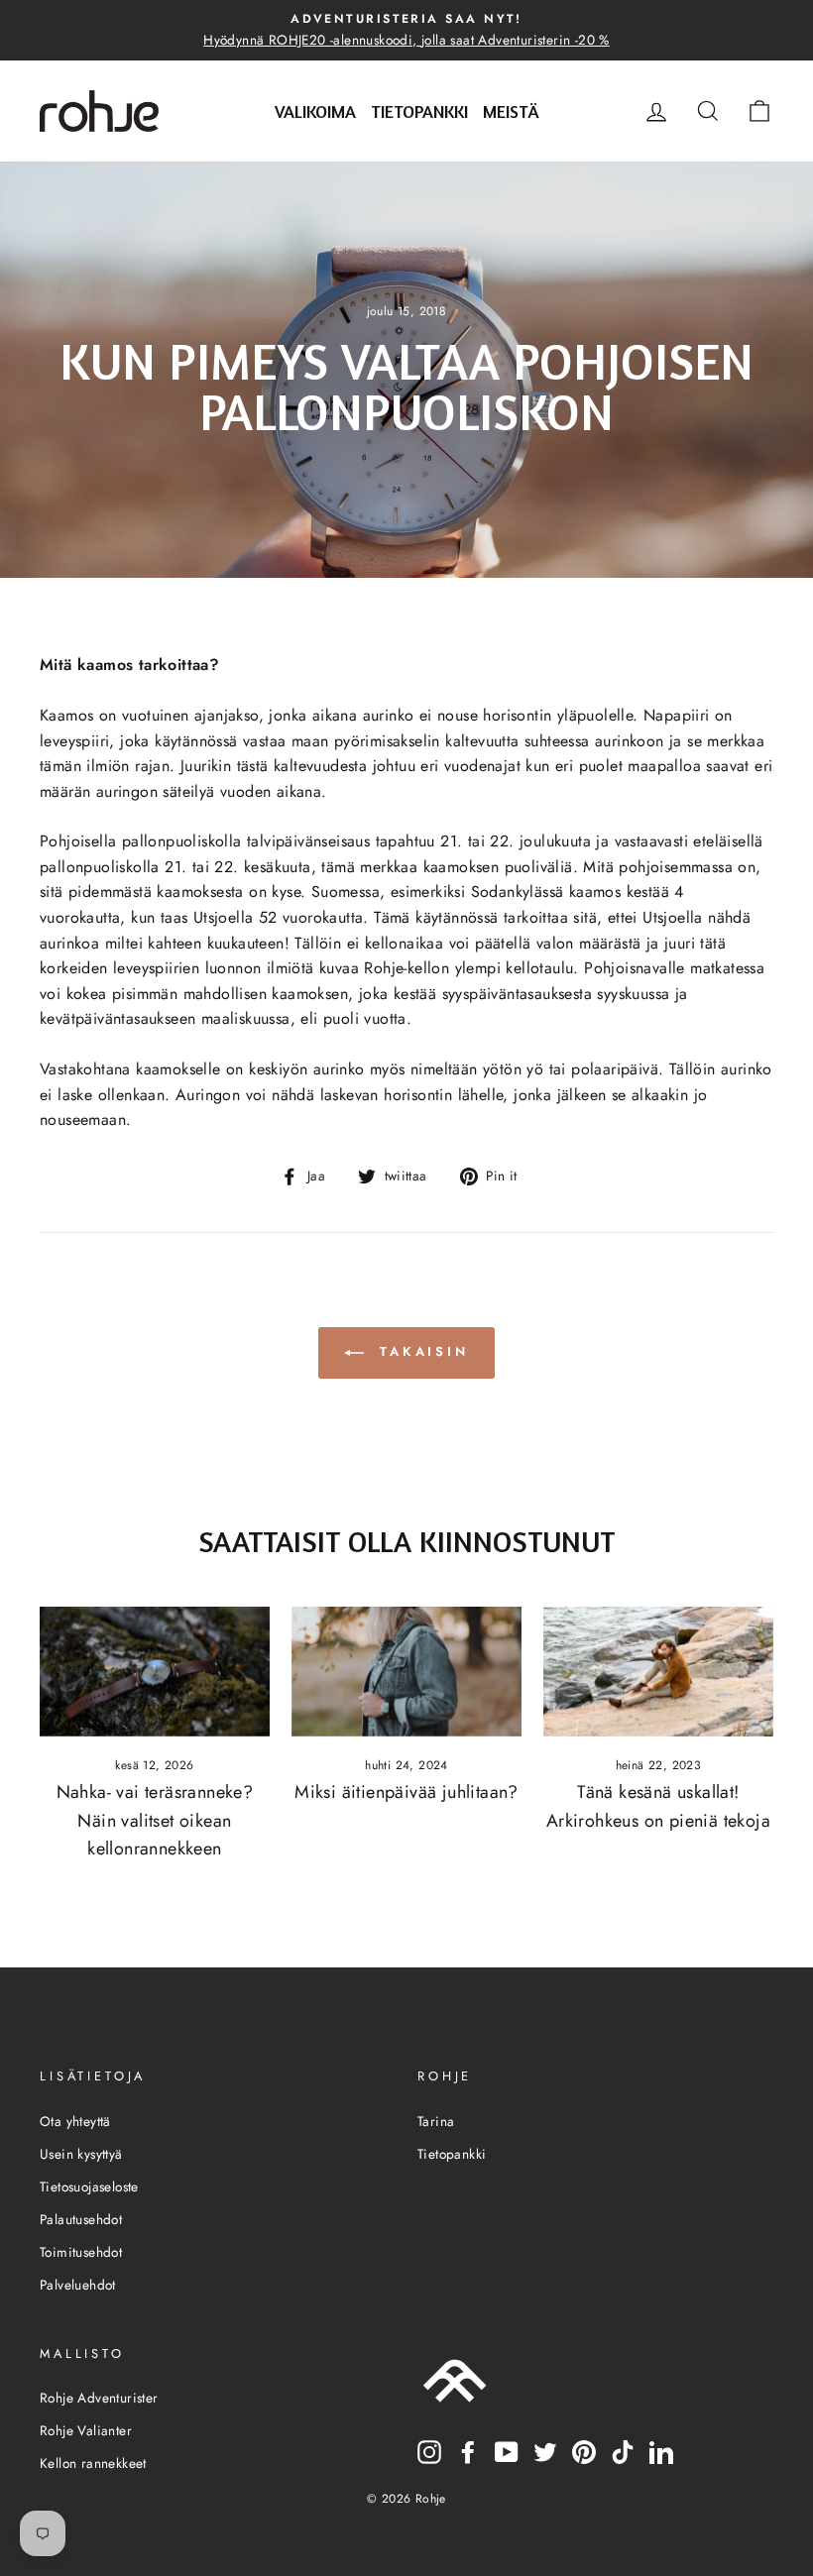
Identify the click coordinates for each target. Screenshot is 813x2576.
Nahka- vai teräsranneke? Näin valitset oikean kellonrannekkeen (155, 1821)
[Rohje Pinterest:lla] (584, 2451)
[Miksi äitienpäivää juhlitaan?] (406, 1671)
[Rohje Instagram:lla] (429, 2451)
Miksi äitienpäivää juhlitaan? (406, 1792)
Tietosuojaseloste (89, 2186)
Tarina (436, 2121)
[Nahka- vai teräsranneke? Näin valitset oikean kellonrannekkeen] (155, 1671)
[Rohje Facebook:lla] (468, 2451)
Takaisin (420, 1351)
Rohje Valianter (86, 2430)
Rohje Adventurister (99, 2398)
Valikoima (315, 111)
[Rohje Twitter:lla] (545, 2451)
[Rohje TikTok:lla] (623, 2451)
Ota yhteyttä (75, 2121)
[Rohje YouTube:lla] (507, 2451)
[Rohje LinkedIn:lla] (661, 2451)
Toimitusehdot (81, 2252)
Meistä (511, 111)
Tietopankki (419, 111)
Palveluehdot (78, 2285)
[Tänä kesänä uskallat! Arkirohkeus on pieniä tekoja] (658, 1671)
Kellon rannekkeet (93, 2463)
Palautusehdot (81, 2219)
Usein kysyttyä (81, 2154)
